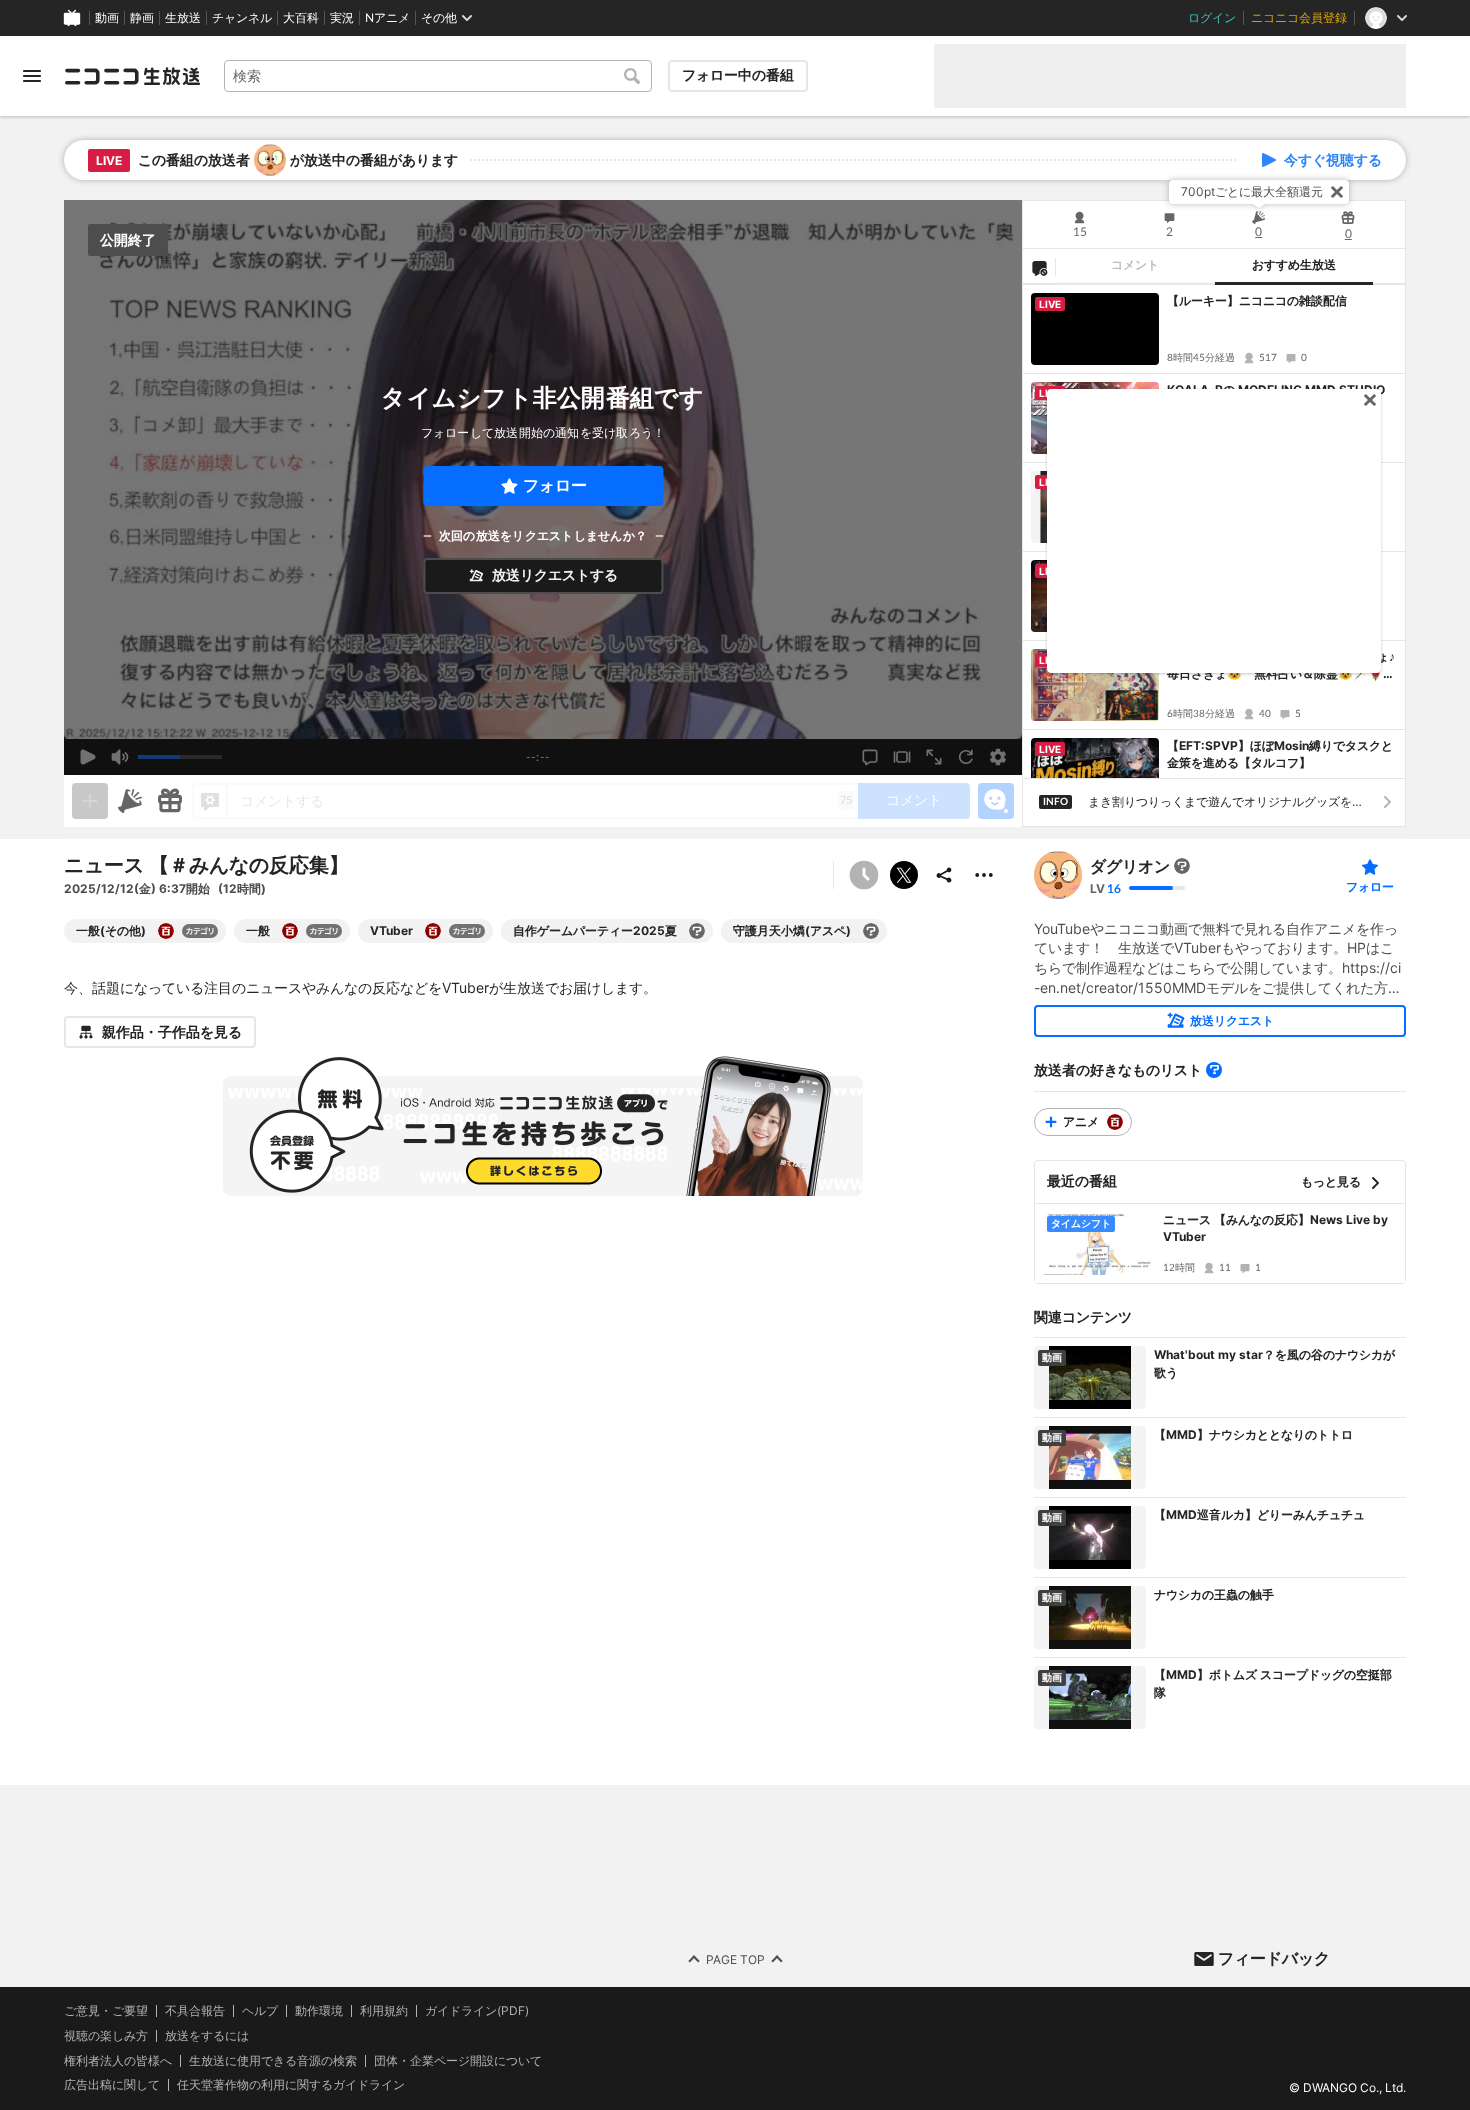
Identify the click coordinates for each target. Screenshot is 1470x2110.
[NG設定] (1039, 267)
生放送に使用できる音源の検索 (273, 2061)
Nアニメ (387, 18)
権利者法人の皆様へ (118, 2060)
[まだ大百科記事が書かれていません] (1182, 866)
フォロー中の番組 (738, 75)
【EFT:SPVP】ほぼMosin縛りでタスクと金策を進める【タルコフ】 (1280, 754)
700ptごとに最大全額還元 (1252, 191)
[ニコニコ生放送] (132, 76)
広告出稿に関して (112, 2085)
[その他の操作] (984, 875)
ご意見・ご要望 (106, 2010)
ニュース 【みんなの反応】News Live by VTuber (1275, 1228)
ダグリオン (1130, 866)
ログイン (1212, 18)
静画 (142, 18)
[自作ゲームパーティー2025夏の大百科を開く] (697, 931)
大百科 (301, 18)
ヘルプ (260, 2011)
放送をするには (207, 2036)
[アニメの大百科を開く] (1115, 1122)
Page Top (735, 1959)
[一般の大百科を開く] (290, 931)
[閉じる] (1337, 192)
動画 (107, 18)
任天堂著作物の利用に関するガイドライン (291, 2086)
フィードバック (1274, 1958)
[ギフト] (170, 801)
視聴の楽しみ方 (106, 2035)
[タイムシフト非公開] (864, 875)
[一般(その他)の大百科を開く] (166, 931)
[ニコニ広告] (130, 801)
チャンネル (242, 18)
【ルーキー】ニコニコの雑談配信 (1257, 300)
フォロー (555, 485)
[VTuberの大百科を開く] (433, 931)
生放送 (183, 18)
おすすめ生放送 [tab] (1294, 265)
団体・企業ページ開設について (458, 2061)
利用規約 (384, 2011)
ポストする (904, 875)
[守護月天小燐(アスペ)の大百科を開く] (871, 931)
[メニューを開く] (32, 76)
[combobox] (438, 76)
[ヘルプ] (1214, 1070)
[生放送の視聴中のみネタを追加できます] (90, 801)
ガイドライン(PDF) (477, 2011)
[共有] (944, 875)
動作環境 (319, 2011)
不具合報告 (195, 2011)
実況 (342, 18)
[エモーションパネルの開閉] (996, 801)
